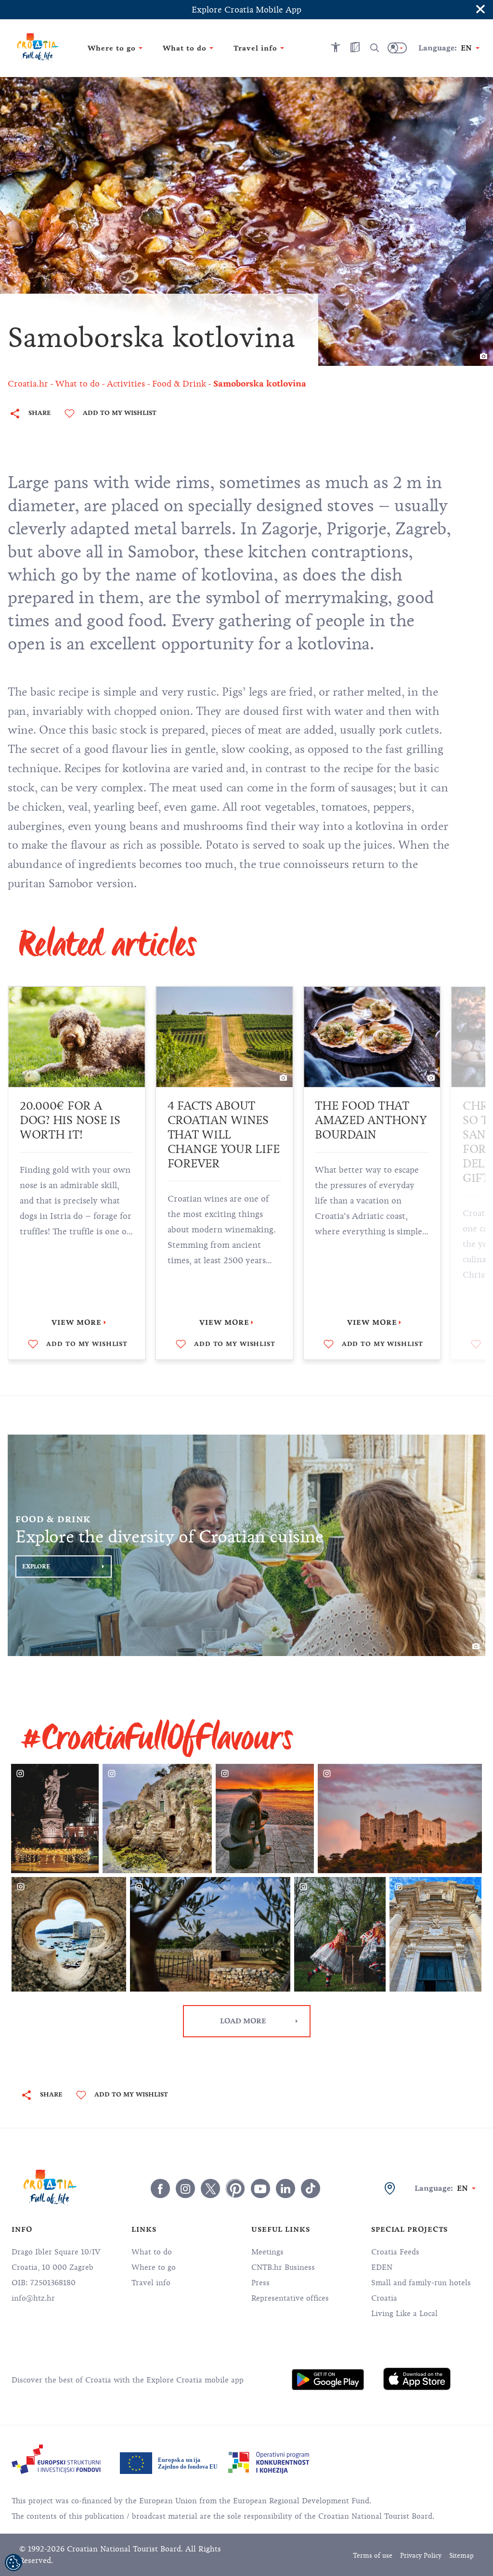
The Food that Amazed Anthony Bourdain (223, 1120)
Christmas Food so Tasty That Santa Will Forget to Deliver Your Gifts (367, 1142)
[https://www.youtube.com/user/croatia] (260, 2188)
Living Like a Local (404, 2314)
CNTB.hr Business (283, 2267)
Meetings (267, 2252)
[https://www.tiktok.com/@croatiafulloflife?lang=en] (311, 2188)
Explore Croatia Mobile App (246, 10)
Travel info (151, 2283)
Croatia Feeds (395, 2252)
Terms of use (373, 2556)
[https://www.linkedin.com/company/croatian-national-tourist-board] (285, 2188)
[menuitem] (328, 2380)
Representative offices (290, 2298)
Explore (36, 1566)
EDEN (382, 2267)
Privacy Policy (421, 2556)
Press (260, 2283)
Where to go (154, 2267)
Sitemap (461, 2556)
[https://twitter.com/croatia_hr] (210, 2188)
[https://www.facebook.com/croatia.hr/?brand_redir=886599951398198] (160, 2188)
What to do (152, 2252)
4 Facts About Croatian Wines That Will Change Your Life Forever (76, 1135)
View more (77, 1322)
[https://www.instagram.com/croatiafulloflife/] (185, 2188)
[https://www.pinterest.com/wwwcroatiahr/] (235, 2188)
